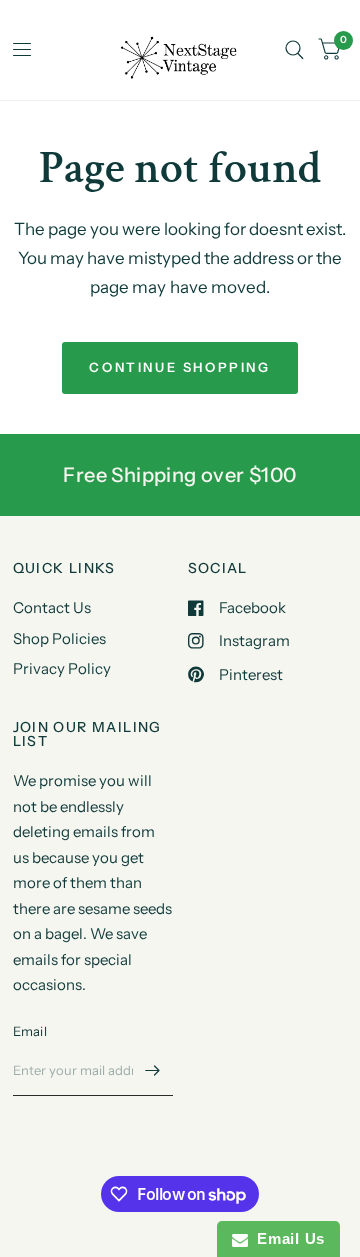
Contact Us (52, 607)
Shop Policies (59, 638)
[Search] (294, 50)
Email (30, 1031)
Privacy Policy (62, 668)
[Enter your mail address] (153, 1070)
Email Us (286, 1238)
